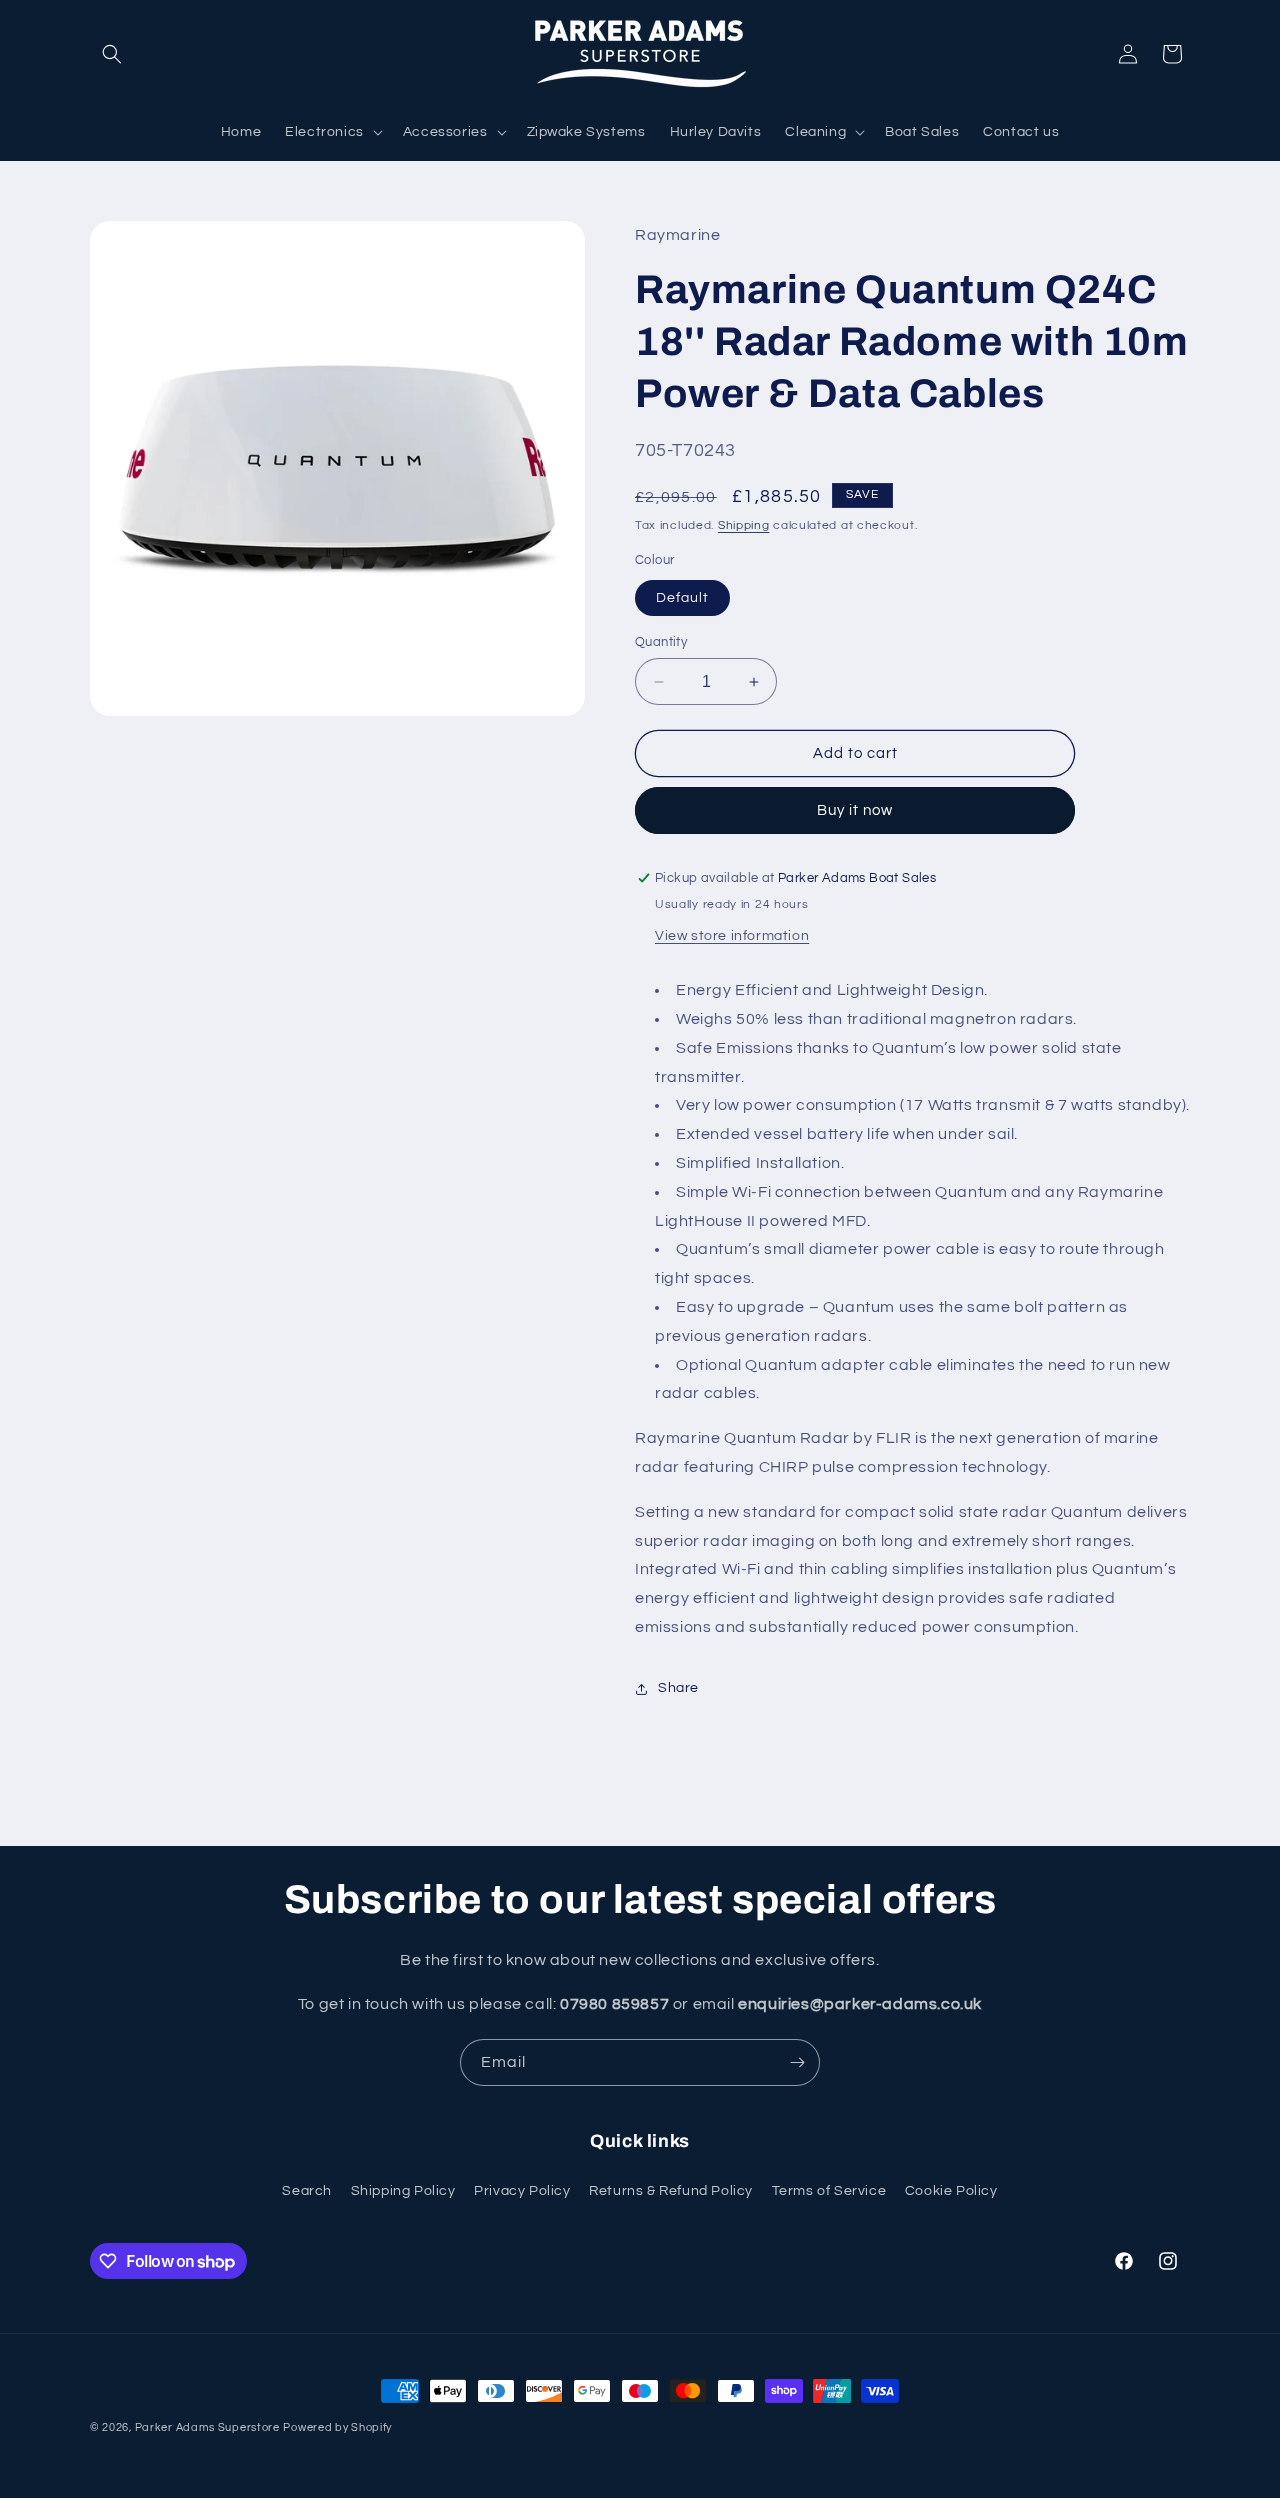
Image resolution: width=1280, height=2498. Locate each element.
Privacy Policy (522, 2191)
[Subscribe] (797, 2062)
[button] (112, 54)
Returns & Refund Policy (671, 2191)
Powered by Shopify (337, 2427)
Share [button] (678, 1688)
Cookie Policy (951, 2191)
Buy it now (855, 810)
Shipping (744, 525)
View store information (732, 936)
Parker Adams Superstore (207, 2427)
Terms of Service (829, 2191)
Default (682, 598)
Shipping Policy (403, 2191)
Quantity (661, 642)
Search (307, 2191)
